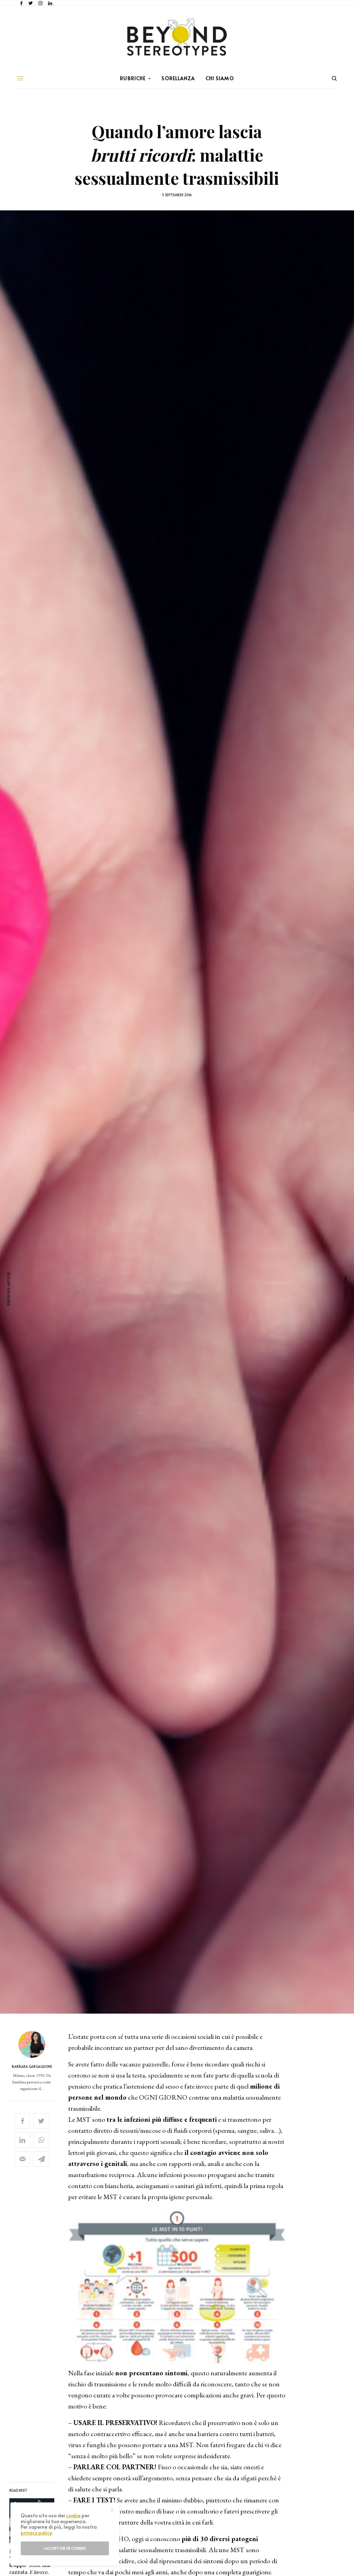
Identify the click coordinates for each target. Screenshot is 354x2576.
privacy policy (36, 2533)
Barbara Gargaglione (32, 2066)
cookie (73, 2515)
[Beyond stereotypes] (177, 37)
